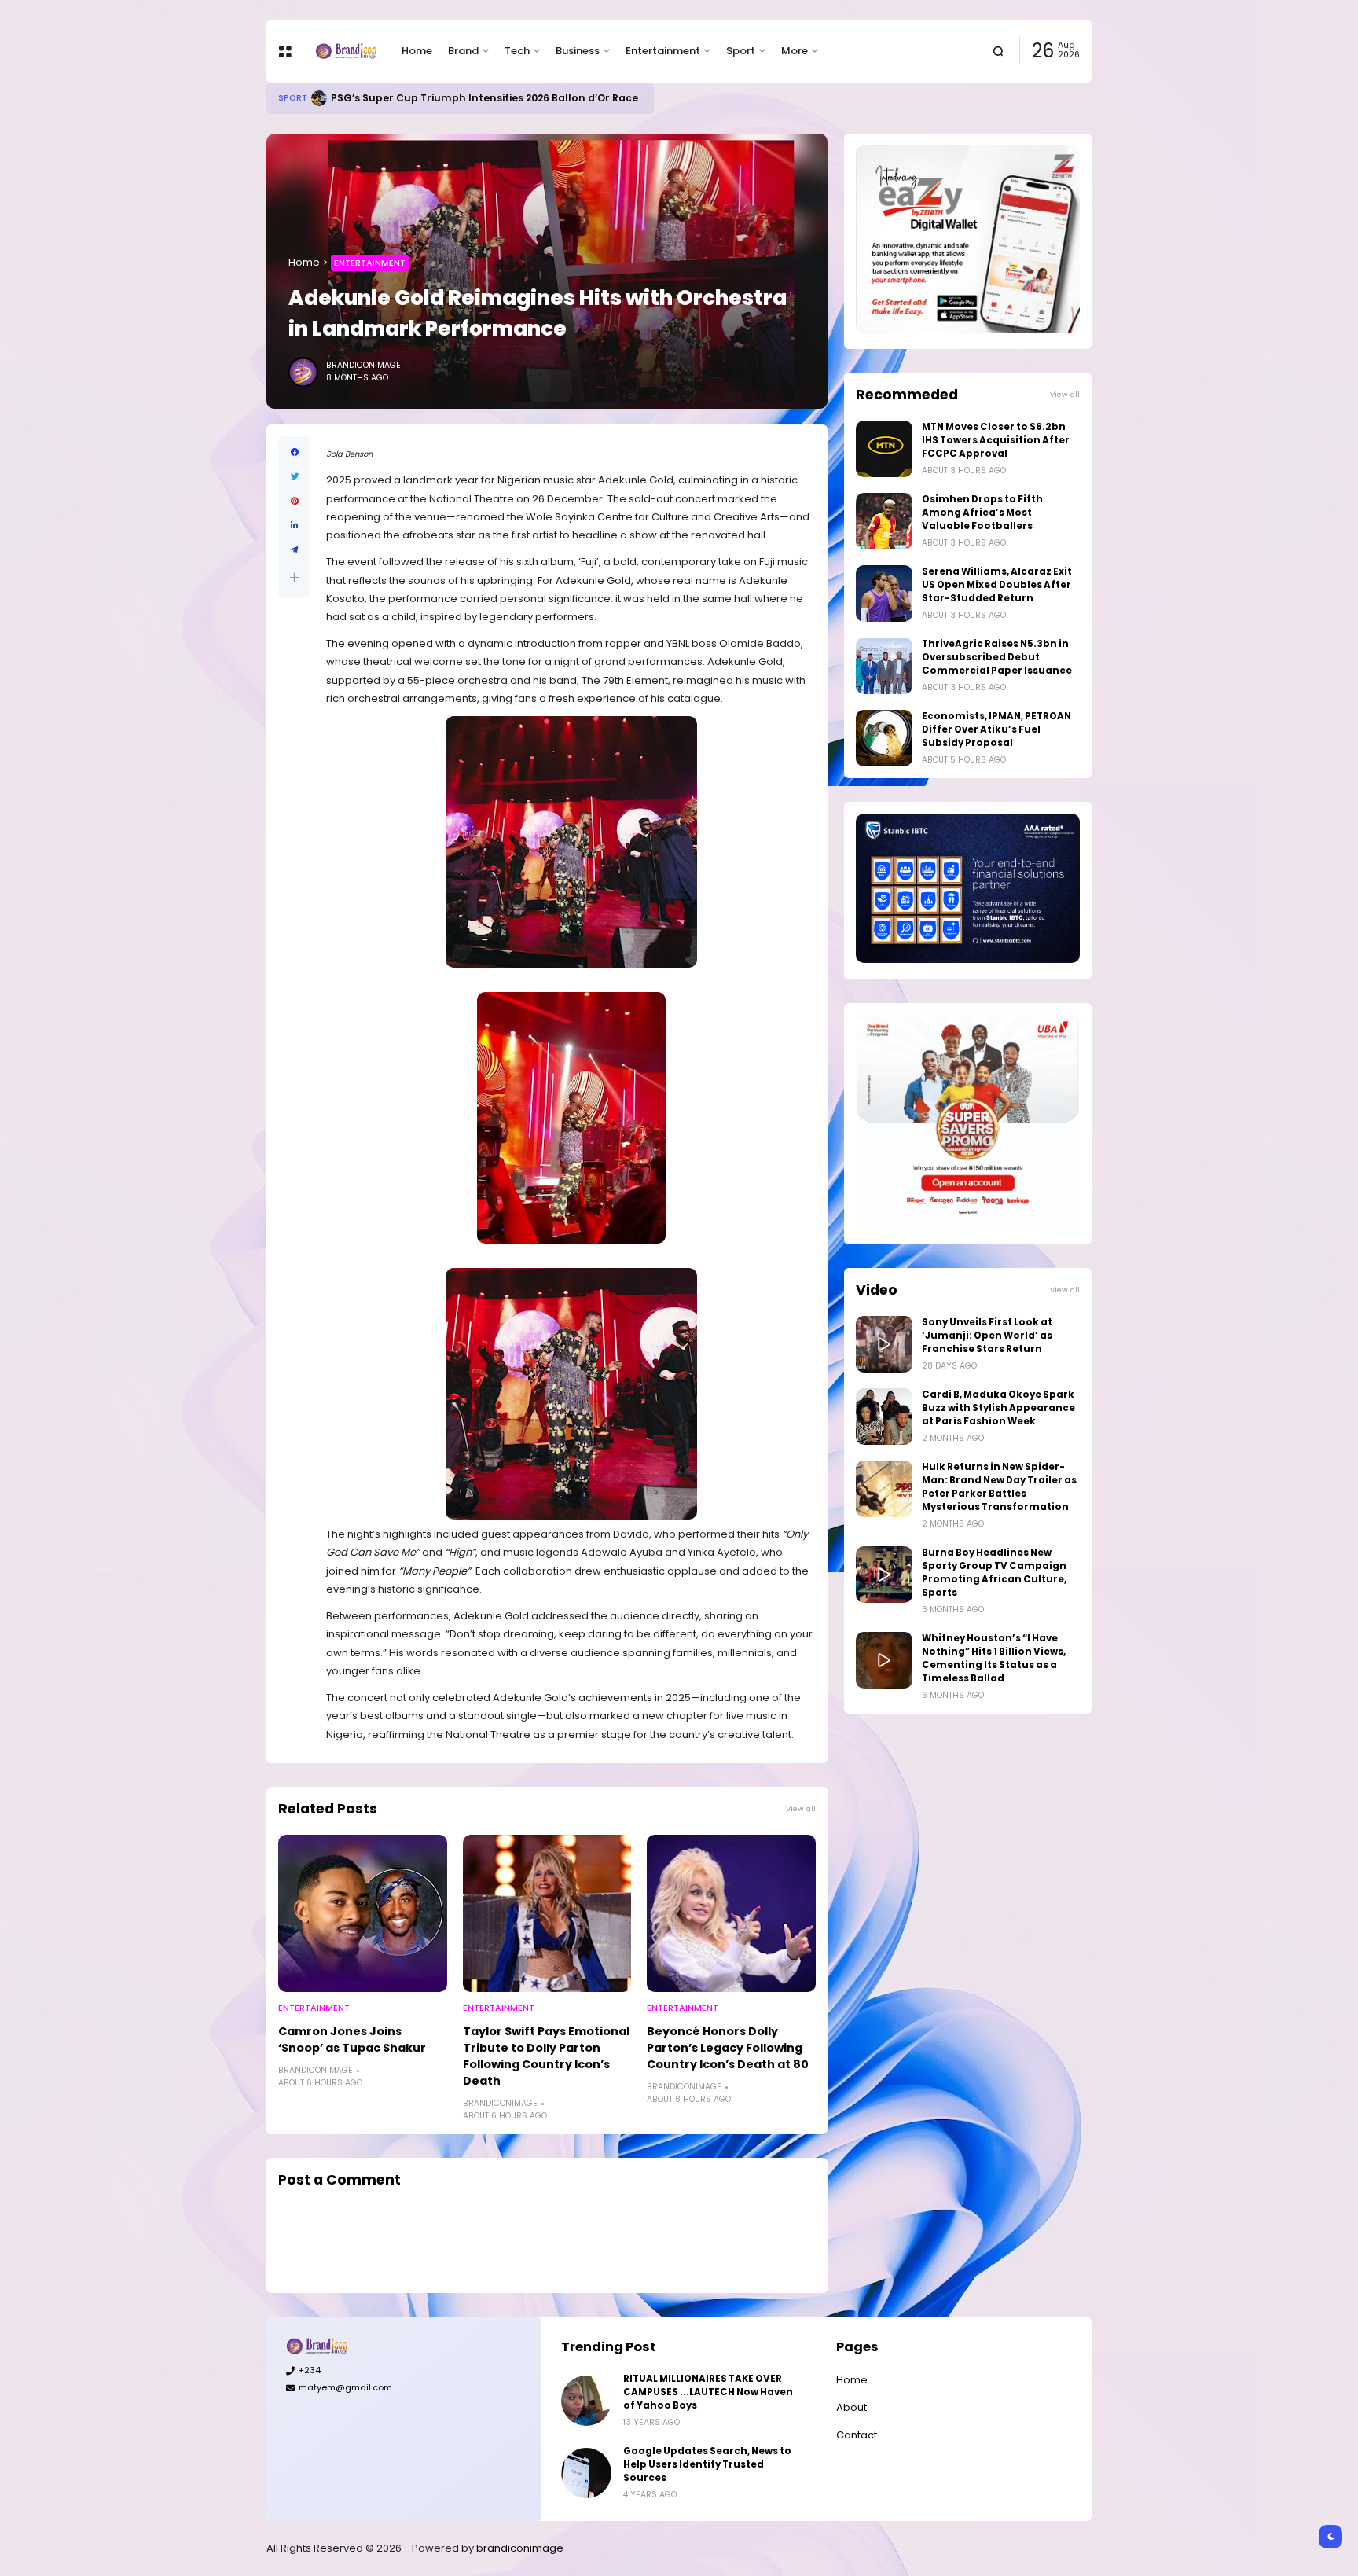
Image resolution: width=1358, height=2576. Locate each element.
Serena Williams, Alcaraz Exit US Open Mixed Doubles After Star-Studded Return (997, 585)
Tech (517, 51)
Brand (463, 51)
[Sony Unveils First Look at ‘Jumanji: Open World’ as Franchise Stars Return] (884, 1344)
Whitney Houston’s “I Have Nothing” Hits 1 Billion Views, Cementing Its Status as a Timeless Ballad (994, 1658)
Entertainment (663, 51)
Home (417, 51)
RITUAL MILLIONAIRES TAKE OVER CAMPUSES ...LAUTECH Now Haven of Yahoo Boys (708, 2392)
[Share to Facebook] (294, 452)
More (795, 51)
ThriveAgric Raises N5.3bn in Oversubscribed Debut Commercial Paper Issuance (997, 657)
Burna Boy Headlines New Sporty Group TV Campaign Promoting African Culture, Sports (994, 1573)
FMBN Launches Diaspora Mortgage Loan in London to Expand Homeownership (549, 98)
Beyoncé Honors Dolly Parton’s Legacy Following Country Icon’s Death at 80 (728, 2048)
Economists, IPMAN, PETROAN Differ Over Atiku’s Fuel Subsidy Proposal (996, 729)
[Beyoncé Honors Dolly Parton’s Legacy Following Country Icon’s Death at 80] (731, 1913)
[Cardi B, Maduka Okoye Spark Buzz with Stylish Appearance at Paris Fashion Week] (884, 1417)
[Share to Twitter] (294, 477)
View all (801, 1808)
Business (578, 51)
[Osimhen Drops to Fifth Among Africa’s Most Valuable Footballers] (884, 521)
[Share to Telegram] (294, 550)
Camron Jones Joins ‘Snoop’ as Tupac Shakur (352, 2039)
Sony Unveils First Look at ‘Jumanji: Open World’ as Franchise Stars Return (987, 1336)
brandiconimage (520, 2548)
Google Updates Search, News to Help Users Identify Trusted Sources (707, 2464)
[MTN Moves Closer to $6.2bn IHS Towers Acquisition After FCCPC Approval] (884, 449)
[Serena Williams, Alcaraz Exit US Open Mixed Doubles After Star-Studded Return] (884, 593)
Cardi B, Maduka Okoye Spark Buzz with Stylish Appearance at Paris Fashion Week (998, 1408)
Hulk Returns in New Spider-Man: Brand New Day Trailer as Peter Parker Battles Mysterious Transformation (999, 1487)
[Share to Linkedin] (294, 525)
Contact (857, 2435)
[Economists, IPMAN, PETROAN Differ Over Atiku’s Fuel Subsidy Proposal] (884, 738)
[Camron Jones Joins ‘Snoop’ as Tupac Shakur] (363, 1913)
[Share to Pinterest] (294, 501)
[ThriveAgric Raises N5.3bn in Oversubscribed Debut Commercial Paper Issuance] (884, 666)
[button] (294, 577)
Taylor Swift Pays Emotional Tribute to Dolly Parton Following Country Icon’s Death (546, 2056)
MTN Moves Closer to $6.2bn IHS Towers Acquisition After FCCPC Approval (996, 440)
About (852, 2407)
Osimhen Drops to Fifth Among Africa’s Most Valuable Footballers (982, 513)
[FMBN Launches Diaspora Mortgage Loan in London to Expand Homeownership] (330, 98)
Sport (741, 51)
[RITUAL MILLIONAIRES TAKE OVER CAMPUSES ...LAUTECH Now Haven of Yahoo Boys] (586, 2401)
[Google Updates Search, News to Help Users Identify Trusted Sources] (586, 2473)
